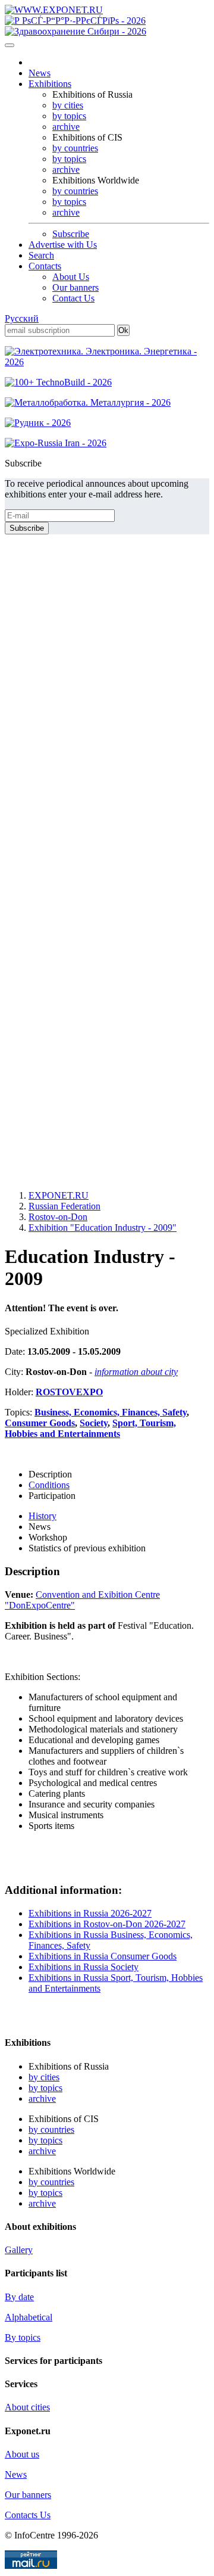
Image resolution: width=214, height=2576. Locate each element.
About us (22, 2454)
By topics (23, 2337)
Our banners (75, 287)
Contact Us (73, 298)
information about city (136, 1372)
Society (94, 1423)
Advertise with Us (63, 245)
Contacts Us (28, 2515)
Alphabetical (29, 2317)
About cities (27, 2407)
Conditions (49, 1485)
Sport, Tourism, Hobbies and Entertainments (90, 1428)
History (43, 1516)
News (40, 73)
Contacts (45, 266)
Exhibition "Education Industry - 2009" (103, 1228)
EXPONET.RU (59, 1195)
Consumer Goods (40, 1423)
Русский (22, 318)
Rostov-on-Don (58, 1217)
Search (41, 255)
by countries (75, 148)
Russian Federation (64, 1206)
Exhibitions (50, 84)
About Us (71, 277)
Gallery (19, 2250)
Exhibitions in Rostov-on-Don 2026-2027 (107, 1924)
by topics (69, 116)
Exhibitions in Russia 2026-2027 (90, 1913)
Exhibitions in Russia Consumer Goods (103, 1956)
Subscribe (71, 234)
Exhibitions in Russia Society (84, 1967)
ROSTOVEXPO (69, 1392)
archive (66, 127)
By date (19, 2297)
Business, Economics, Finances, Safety (111, 1412)
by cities (68, 105)
